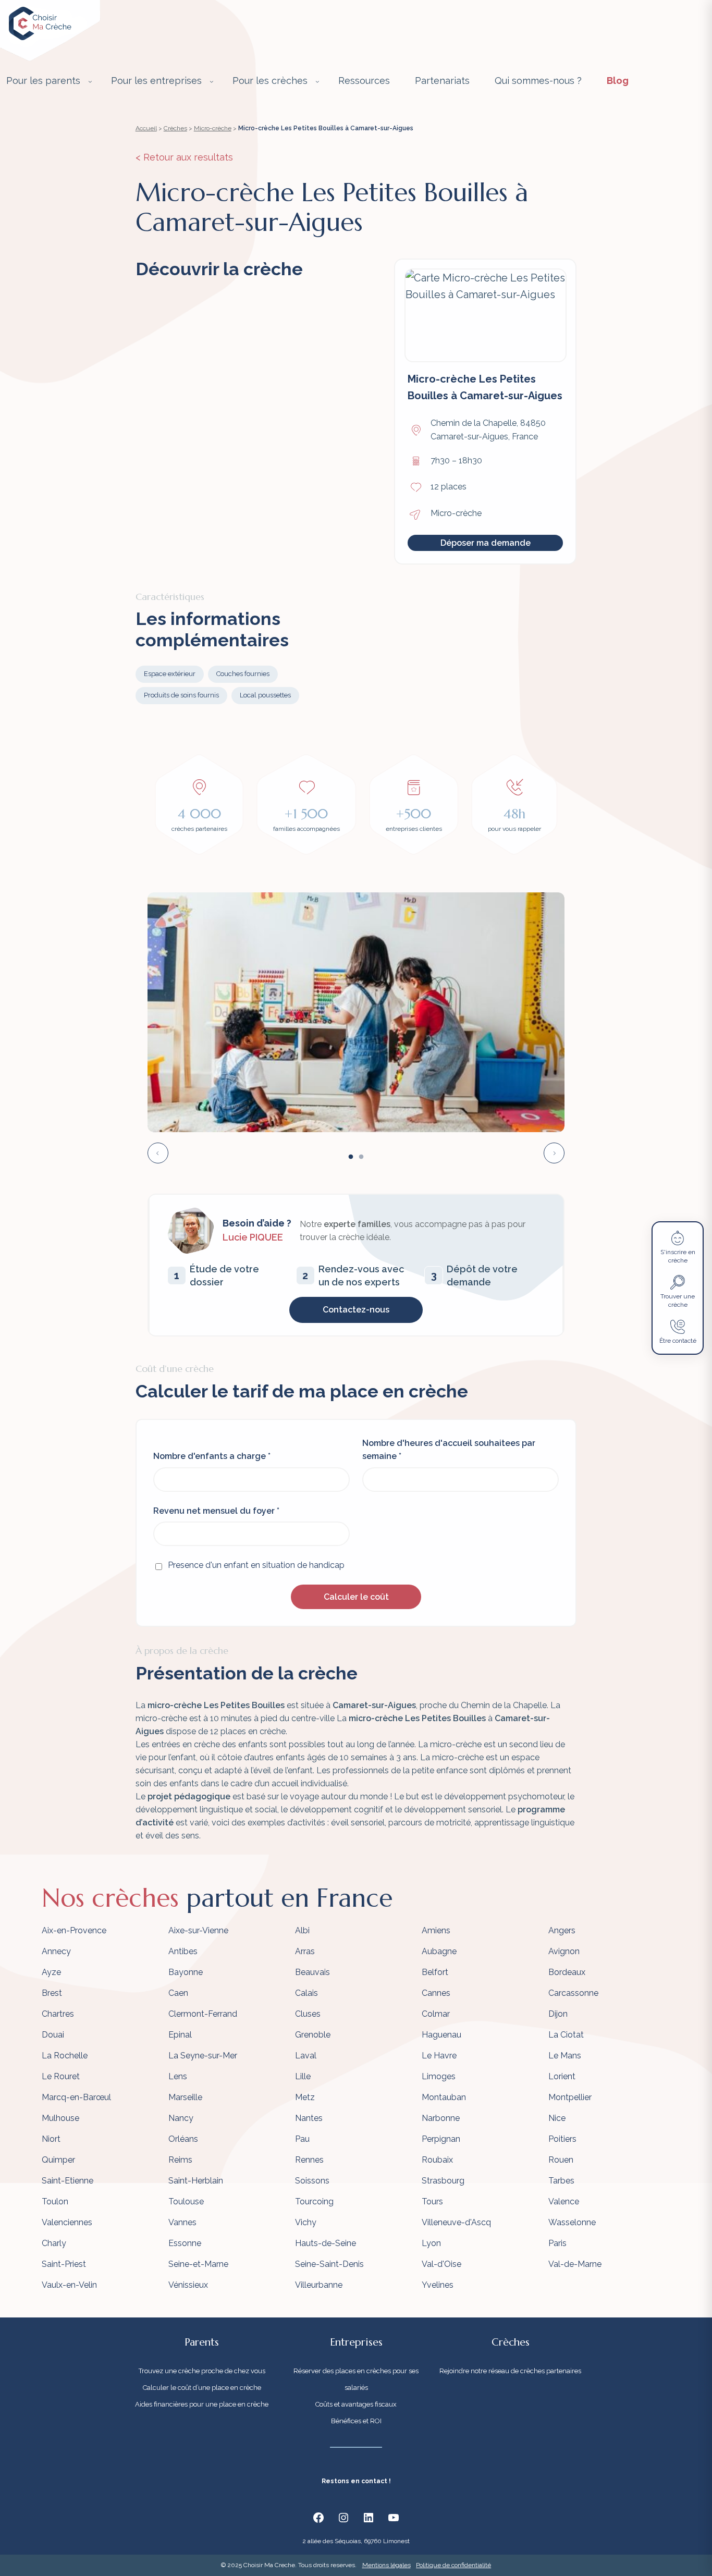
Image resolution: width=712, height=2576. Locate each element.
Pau (302, 2139)
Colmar (436, 2014)
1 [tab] (351, 1157)
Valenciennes (67, 2222)
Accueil (146, 128)
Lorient (562, 2076)
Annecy (56, 1951)
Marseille (185, 2097)
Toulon (55, 2201)
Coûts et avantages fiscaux (356, 2404)
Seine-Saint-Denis (329, 2264)
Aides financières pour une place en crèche (202, 2404)
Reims (180, 2160)
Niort (51, 2139)
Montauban (444, 2097)
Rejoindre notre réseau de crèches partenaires (510, 2371)
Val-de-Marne (575, 2264)
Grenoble (313, 2035)
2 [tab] (361, 1157)
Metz (305, 2097)
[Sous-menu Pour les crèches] (317, 81)
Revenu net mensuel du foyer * (216, 1511)
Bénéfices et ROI (356, 2421)
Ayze (51, 1972)
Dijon (558, 2014)
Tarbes (561, 2181)
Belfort (435, 1972)
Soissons (312, 2181)
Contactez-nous (356, 1310)
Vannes (182, 2222)
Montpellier (570, 2097)
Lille (303, 2076)
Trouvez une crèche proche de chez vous (202, 2371)
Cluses (308, 2014)
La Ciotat (566, 2035)
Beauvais (312, 1972)
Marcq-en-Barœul (76, 2097)
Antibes (183, 1951)
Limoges (439, 2076)
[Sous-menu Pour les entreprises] (212, 81)
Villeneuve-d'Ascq (456, 2222)
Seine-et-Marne (198, 2264)
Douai (53, 2035)
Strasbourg (443, 2181)
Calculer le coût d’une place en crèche (202, 2388)
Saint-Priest (64, 2264)
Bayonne (186, 1972)
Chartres (58, 2014)
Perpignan (441, 2139)
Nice (557, 2118)
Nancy (181, 2118)
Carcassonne (573, 1993)
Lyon (431, 2243)
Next (554, 1153)
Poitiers (562, 2139)
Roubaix (437, 2160)
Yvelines (438, 2285)
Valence (564, 2201)
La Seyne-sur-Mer (203, 2056)
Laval (306, 2056)
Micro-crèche (213, 128)
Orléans (183, 2139)
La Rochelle (65, 2056)
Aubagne (439, 1951)
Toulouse (186, 2201)
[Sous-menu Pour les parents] (90, 81)
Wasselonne (572, 2222)
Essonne (185, 2243)
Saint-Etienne (67, 2181)
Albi (302, 1930)
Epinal (180, 2035)
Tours (432, 2201)
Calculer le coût (356, 1597)
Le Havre (439, 2056)
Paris (557, 2243)
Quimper (58, 2160)
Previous (158, 1153)
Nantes (309, 2118)
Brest (52, 1993)
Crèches (175, 128)
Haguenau (441, 2035)
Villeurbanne (319, 2285)
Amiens (436, 1930)
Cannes (436, 1993)
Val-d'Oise (441, 2264)
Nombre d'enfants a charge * (212, 1456)
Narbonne (441, 2118)
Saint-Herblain (196, 2181)
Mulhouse (60, 2118)
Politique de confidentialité (453, 2565)
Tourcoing (314, 2201)
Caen (178, 1993)
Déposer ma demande (486, 543)
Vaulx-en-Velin (69, 2285)
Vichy (306, 2222)
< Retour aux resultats (184, 157)
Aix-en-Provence (74, 1930)
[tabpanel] (356, 1012)
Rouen (561, 2160)
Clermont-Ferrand (203, 2014)
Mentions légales (386, 2565)
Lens (178, 2076)
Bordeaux (567, 1972)
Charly (54, 2243)
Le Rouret (61, 2076)
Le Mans (565, 2056)
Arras (305, 1951)
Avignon (564, 1951)
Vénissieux (188, 2285)
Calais (306, 1993)
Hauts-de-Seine (326, 2243)
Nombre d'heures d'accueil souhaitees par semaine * (449, 1450)
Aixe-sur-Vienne (198, 1930)
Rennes (309, 2160)
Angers (562, 1930)
